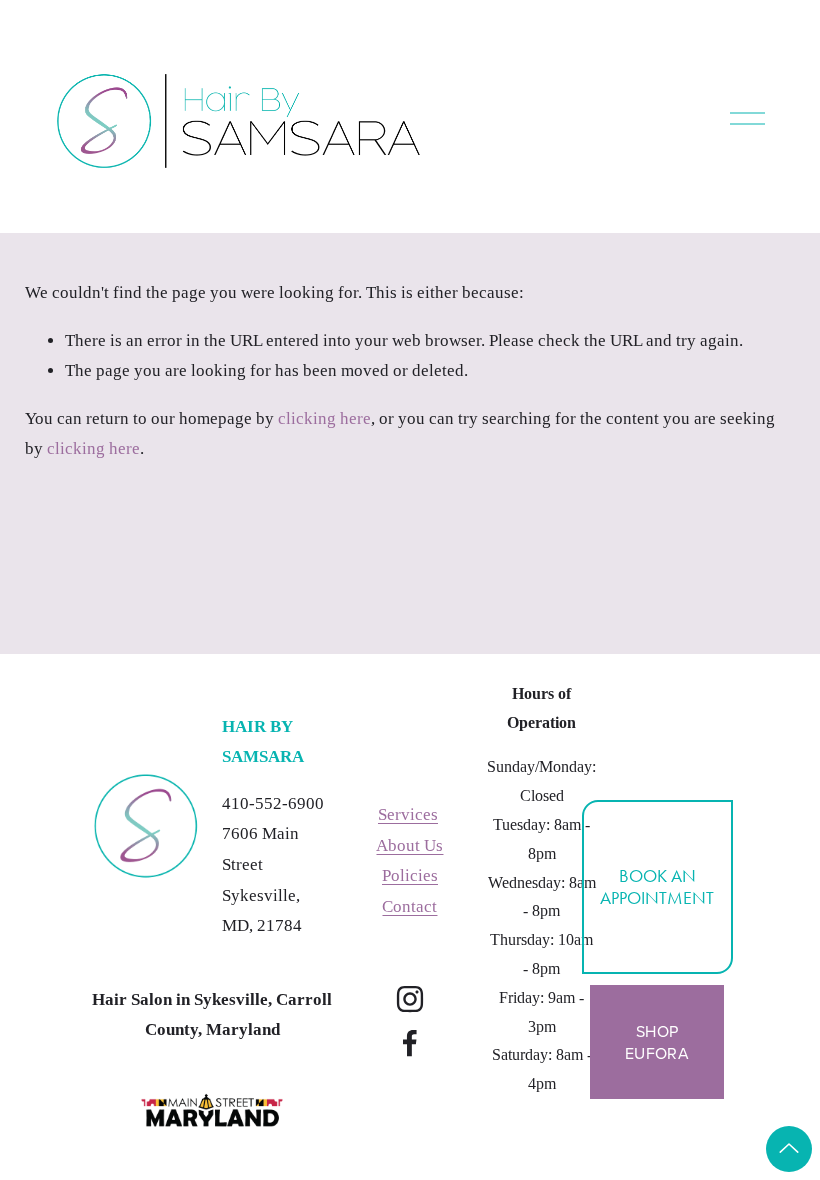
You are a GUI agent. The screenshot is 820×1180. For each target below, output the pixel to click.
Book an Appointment (657, 887)
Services (408, 814)
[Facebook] (410, 1043)
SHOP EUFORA (657, 1042)
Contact (409, 906)
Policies (410, 875)
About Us (409, 845)
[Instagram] (410, 999)
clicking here (324, 418)
